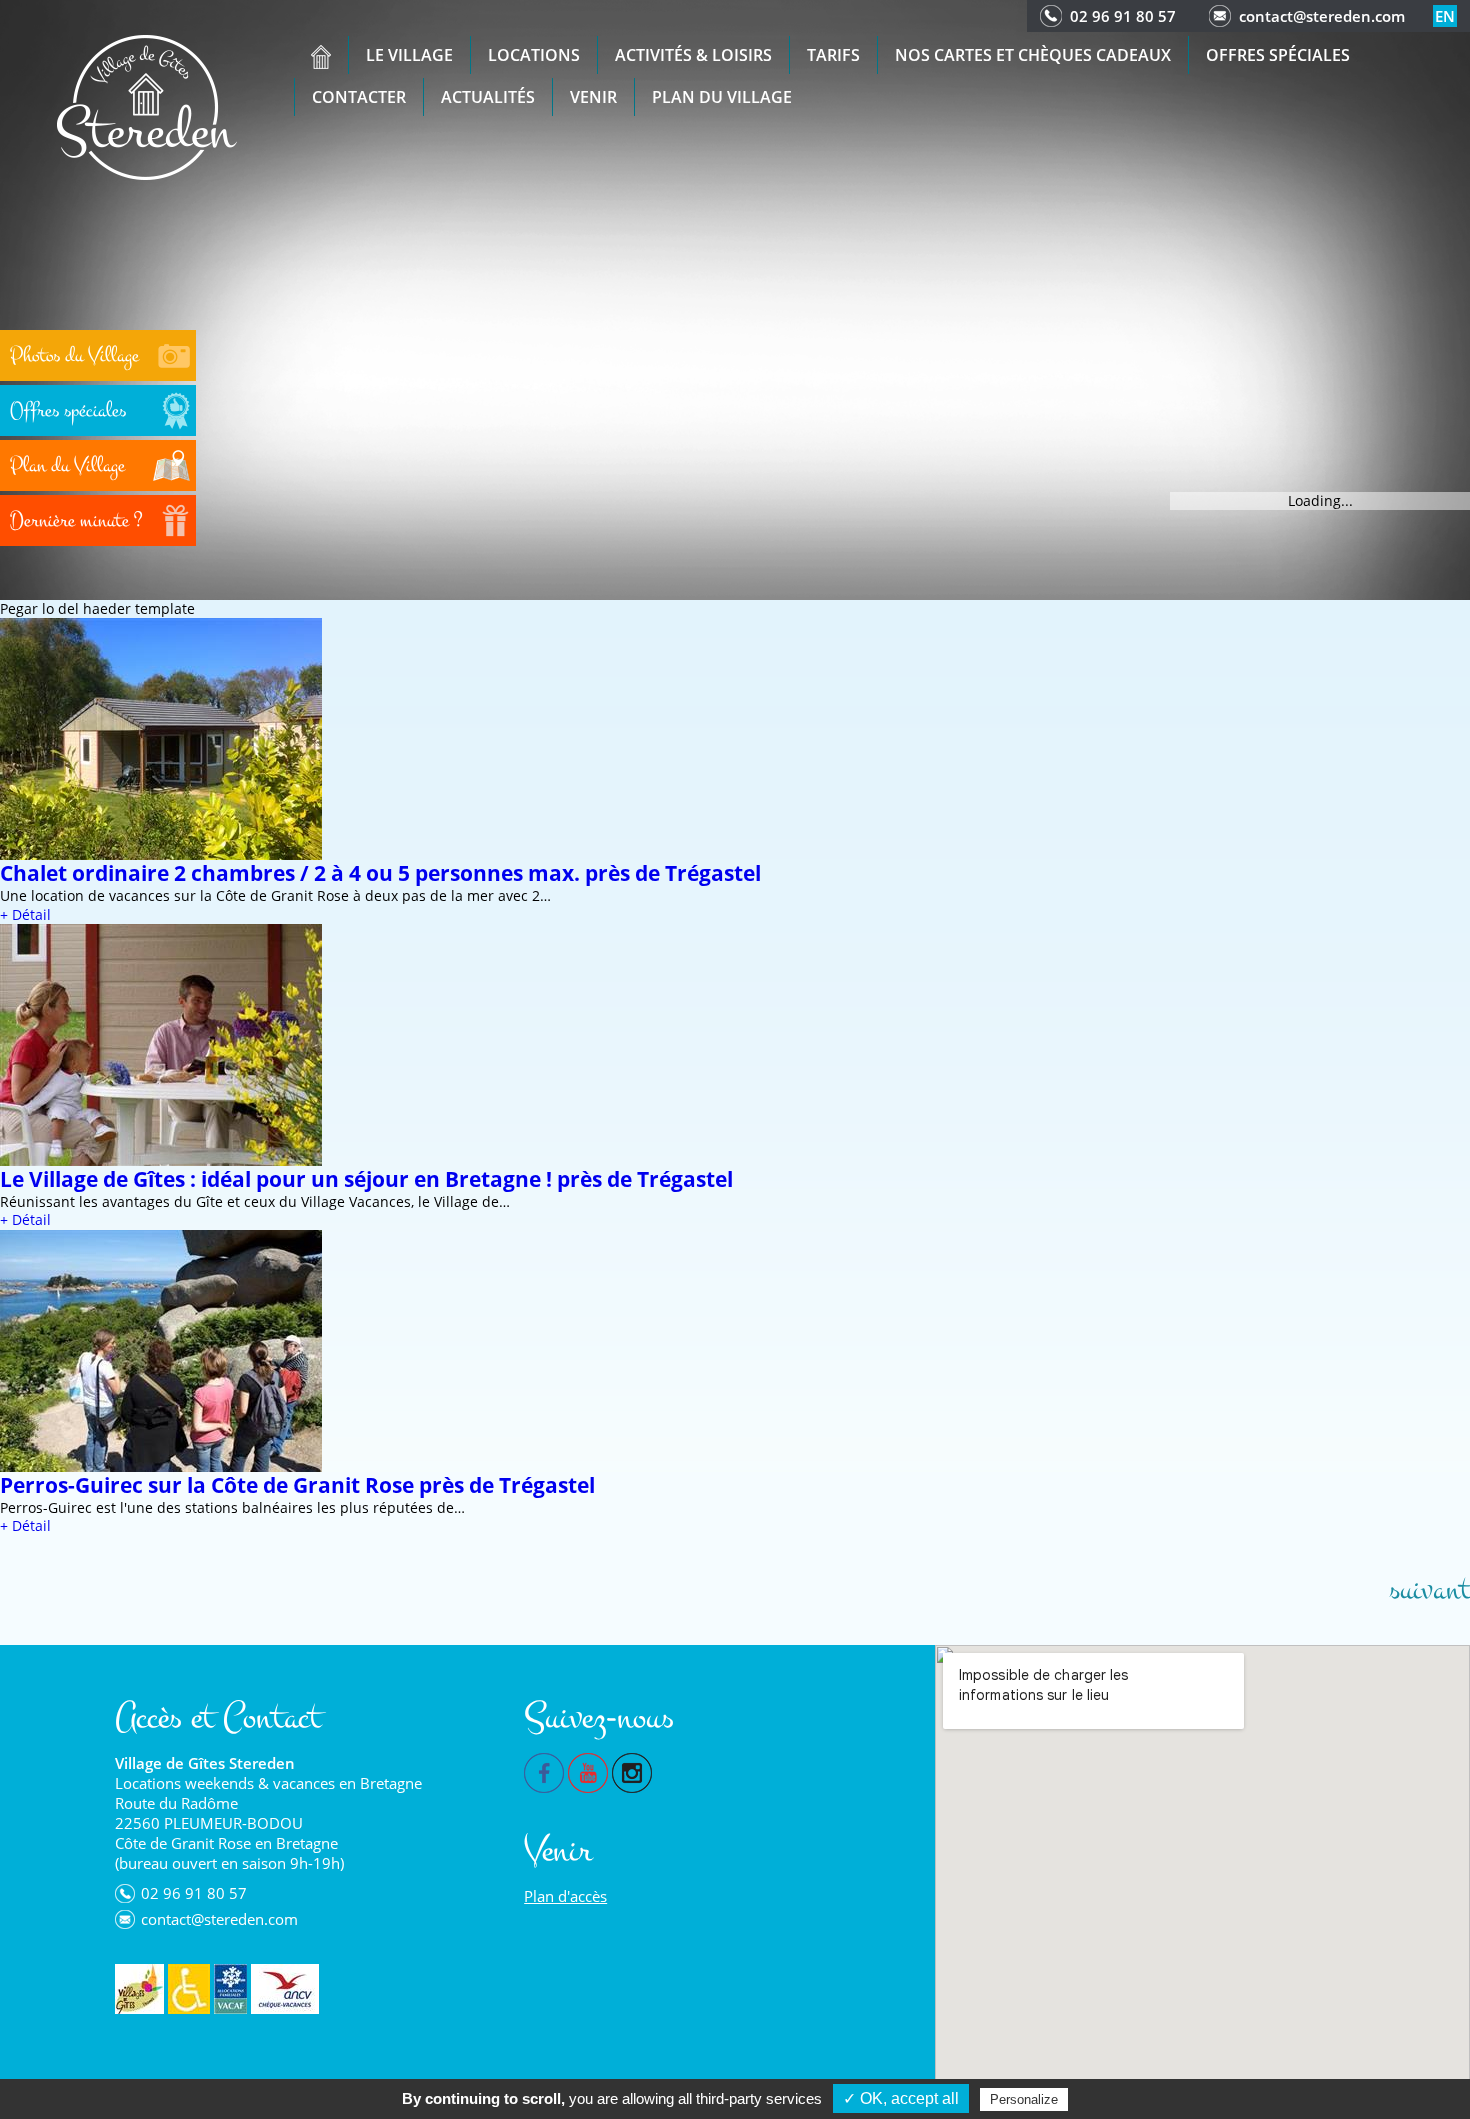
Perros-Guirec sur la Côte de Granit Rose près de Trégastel (297, 1485)
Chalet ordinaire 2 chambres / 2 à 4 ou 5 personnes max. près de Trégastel (380, 873)
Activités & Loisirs (693, 55)
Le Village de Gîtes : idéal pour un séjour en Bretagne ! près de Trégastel (366, 1179)
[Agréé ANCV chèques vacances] (285, 1989)
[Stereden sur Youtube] (588, 1771)
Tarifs (833, 55)
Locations (534, 55)
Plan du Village (722, 97)
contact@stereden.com (1322, 16)
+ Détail (25, 914)
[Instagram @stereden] (632, 1771)
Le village (409, 55)
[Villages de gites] (139, 1989)
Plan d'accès (565, 1896)
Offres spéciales (1278, 55)
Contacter (359, 97)
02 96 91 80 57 (1123, 16)
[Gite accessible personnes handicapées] (189, 1989)
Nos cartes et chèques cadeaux (1033, 55)
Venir (593, 97)
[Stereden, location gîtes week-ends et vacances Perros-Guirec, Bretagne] (147, 105)
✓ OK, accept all (901, 2098)
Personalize (1024, 2099)
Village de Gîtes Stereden (205, 1763)
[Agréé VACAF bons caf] (230, 1989)
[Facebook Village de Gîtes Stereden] (544, 1771)
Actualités (488, 97)
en (1445, 16)
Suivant (1429, 1590)
